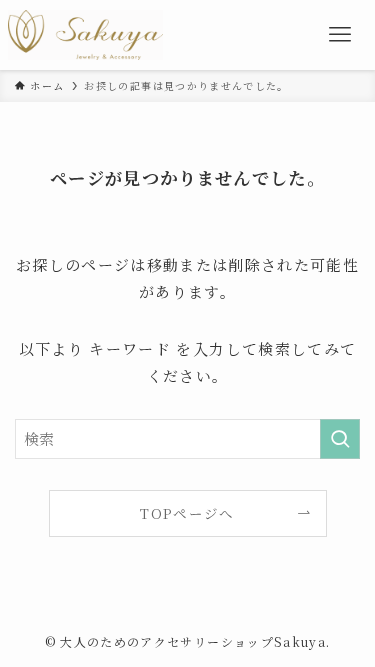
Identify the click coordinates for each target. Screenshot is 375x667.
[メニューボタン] (340, 35)
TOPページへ (187, 513)
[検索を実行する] (340, 439)
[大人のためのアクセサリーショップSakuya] (85, 35)
